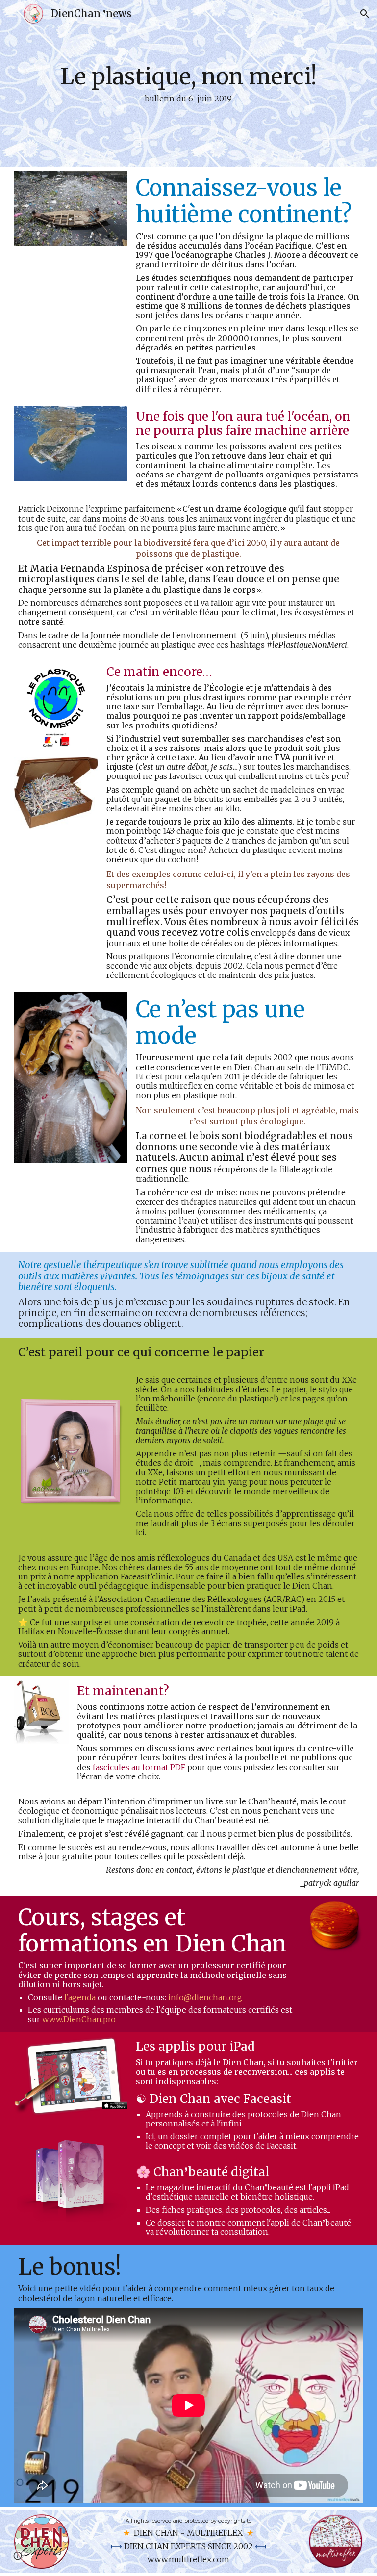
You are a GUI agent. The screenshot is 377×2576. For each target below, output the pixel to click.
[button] (12, 13)
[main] (188, 83)
